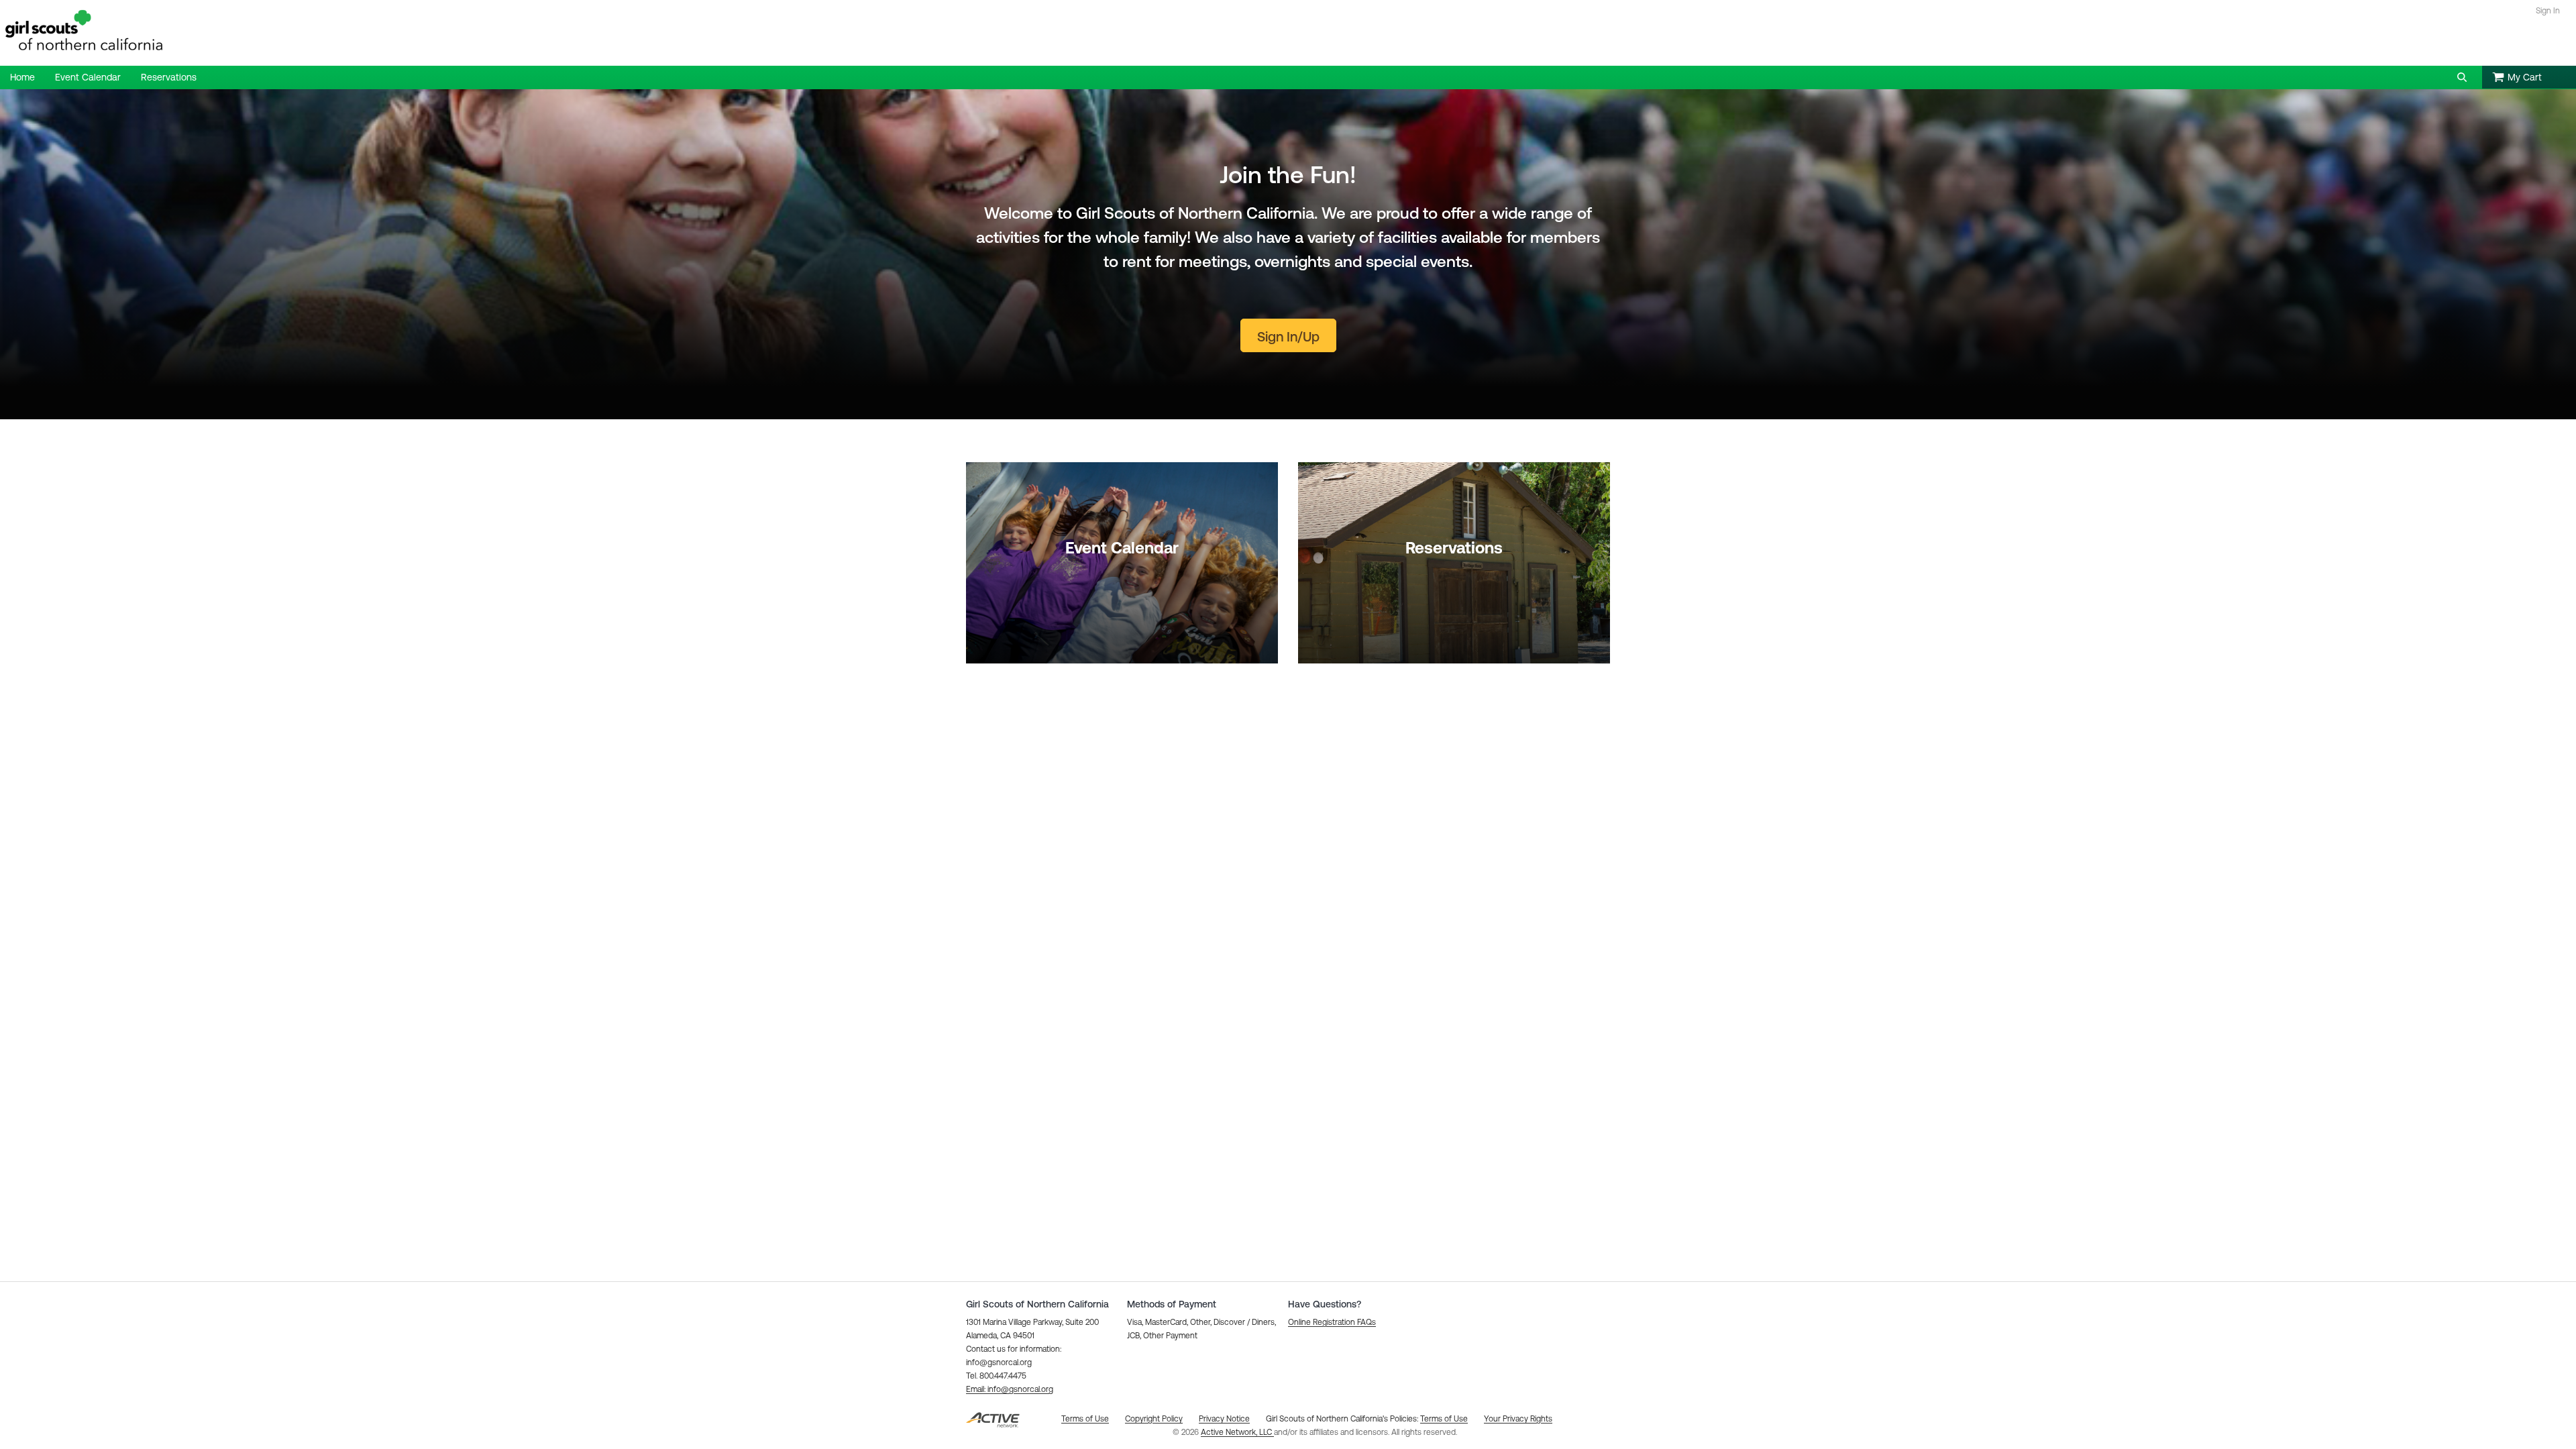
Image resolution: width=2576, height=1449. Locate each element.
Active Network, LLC (1237, 1432)
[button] (2462, 77)
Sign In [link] (2548, 11)
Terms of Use (1444, 1419)
